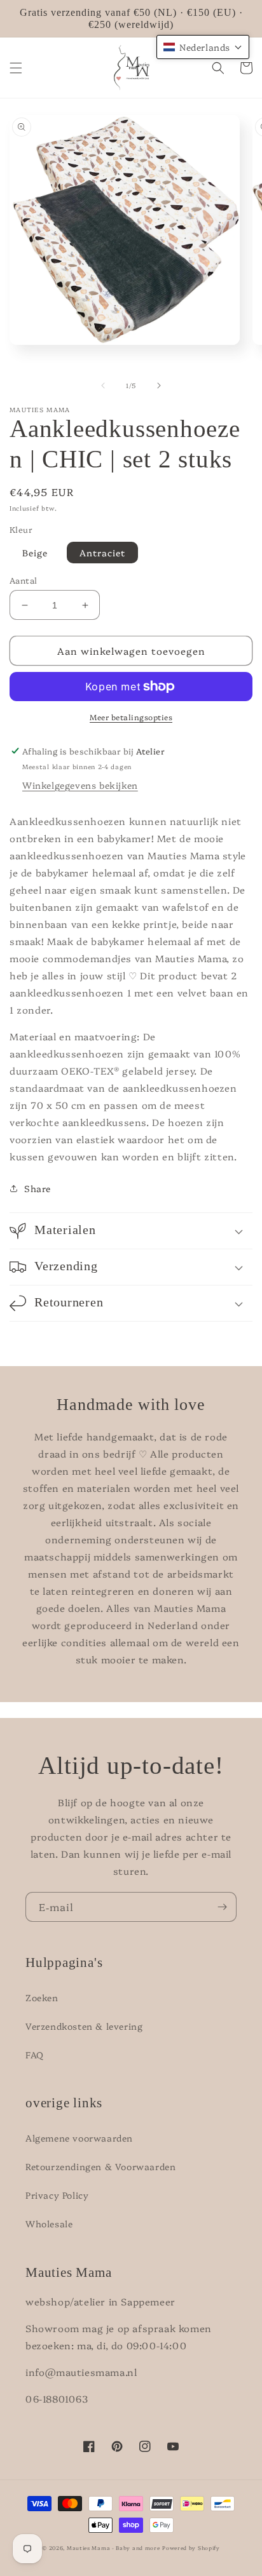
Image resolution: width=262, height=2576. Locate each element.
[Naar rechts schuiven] (159, 386)
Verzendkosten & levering (84, 2026)
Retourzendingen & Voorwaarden (100, 2166)
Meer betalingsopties (131, 717)
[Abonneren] (222, 1907)
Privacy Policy (57, 2195)
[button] (16, 68)
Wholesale (49, 2224)
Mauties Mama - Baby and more (114, 2548)
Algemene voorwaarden (79, 2138)
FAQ (35, 2055)
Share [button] (38, 1188)
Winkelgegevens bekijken (80, 785)
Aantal (23, 580)
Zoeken (42, 1997)
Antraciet (102, 553)
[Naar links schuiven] (103, 386)
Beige (35, 553)
